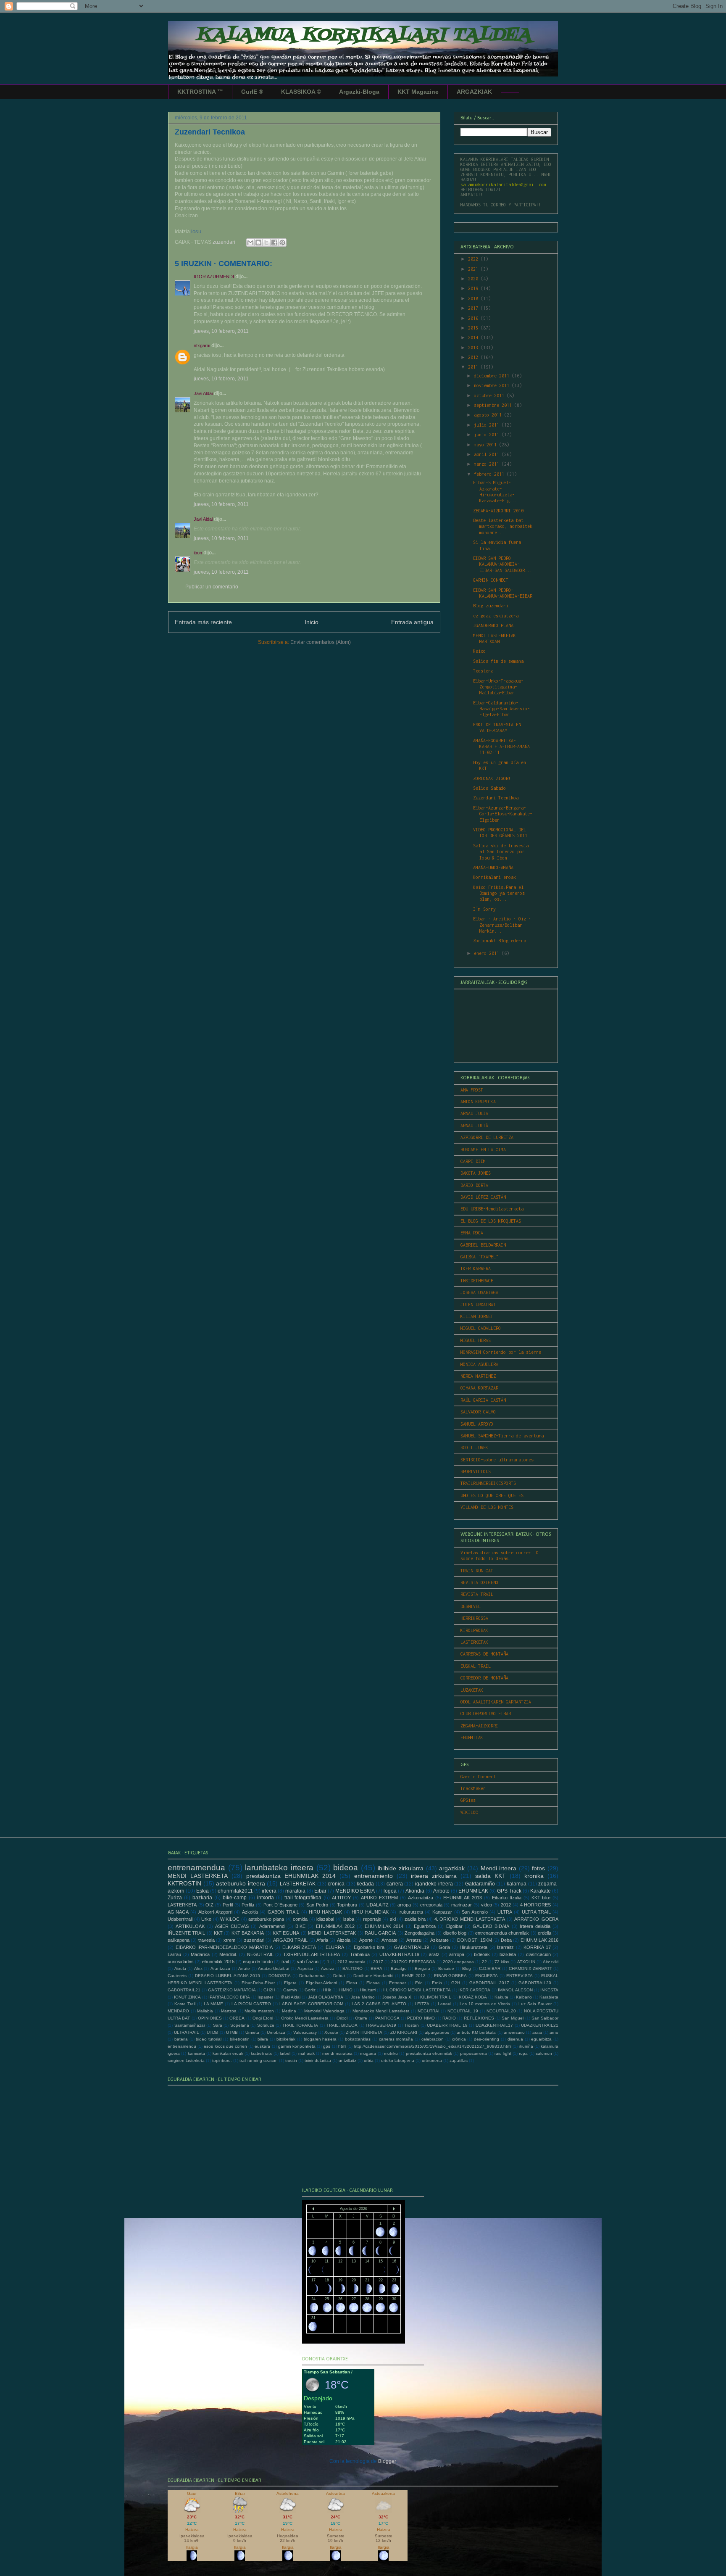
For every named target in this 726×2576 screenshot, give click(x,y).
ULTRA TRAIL (536, 1912)
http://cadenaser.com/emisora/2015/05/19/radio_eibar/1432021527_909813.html (433, 2046)
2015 (474, 328)
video (487, 1905)
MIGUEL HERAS (476, 1340)
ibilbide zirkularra (401, 1868)
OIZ (209, 1905)
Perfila (248, 1905)
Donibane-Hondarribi (373, 1976)
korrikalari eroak (228, 2053)
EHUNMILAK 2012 (335, 1926)
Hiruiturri (368, 1990)
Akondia (415, 1891)
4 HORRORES (536, 1905)
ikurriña (526, 2046)
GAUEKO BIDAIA (491, 1926)
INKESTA (549, 1990)
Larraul (445, 2004)
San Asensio (475, 1912)
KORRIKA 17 (537, 1947)
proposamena (473, 2053)
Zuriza (175, 1898)
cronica (336, 1884)
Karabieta (549, 1997)
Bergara (422, 1968)
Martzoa (229, 2011)
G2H (456, 1983)
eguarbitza (541, 2039)
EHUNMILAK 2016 (539, 1940)
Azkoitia (250, 1912)
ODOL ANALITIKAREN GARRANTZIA (496, 1702)
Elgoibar (454, 1926)
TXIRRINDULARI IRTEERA (312, 1954)
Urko (206, 1919)
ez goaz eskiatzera (496, 616)
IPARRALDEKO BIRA (229, 1997)
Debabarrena (312, 1976)
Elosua (373, 1983)
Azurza (328, 1968)
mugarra (368, 2053)
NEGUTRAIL (260, 1954)
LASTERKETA (182, 1905)
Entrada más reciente (203, 622)
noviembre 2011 (493, 385)
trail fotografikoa (303, 1898)
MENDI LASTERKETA (198, 1876)
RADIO (449, 2018)
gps (327, 2046)
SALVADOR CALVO (478, 1412)
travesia (206, 1940)
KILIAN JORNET (477, 1316)
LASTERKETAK (474, 1642)
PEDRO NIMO (421, 2018)
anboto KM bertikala (476, 2032)
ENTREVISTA (520, 1976)
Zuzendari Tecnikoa (496, 798)
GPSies (468, 1800)
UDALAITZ (377, 1905)
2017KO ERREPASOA (413, 1962)
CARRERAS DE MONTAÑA (484, 1654)
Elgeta (290, 1983)
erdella (544, 1933)
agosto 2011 (489, 415)
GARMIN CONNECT (491, 580)
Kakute (501, 1997)
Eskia (203, 1891)
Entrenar (397, 1983)
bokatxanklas (358, 2039)
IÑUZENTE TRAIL (186, 1933)
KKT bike (541, 1898)
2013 (474, 348)
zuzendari (224, 242)
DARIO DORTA (474, 1185)
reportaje (372, 1919)
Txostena (483, 671)
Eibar (320, 1891)
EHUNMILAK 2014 (384, 1926)
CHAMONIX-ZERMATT (530, 1968)
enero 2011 (488, 953)
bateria (181, 2039)
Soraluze (266, 2025)
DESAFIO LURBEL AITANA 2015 (228, 1976)
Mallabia (205, 2011)
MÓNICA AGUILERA (479, 1364)
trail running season (259, 2061)
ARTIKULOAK (190, 1926)
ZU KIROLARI (404, 2032)
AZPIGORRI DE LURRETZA (487, 1137)
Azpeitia (305, 1968)
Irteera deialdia (535, 1926)
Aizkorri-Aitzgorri (215, 1912)
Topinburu (347, 1905)
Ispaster (265, 1997)
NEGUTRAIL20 (501, 2011)
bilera (263, 2039)
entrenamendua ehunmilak (502, 1933)
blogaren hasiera (320, 2039)
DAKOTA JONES (476, 1173)
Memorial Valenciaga (324, 2011)
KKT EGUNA (286, 1933)
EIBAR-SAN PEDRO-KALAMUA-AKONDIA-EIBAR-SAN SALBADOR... (503, 564)
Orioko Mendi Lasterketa (305, 2018)
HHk (327, 1990)
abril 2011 (488, 454)
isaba (349, 1919)
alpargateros (437, 2032)
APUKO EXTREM (379, 1898)
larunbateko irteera (279, 1868)
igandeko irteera (434, 1884)
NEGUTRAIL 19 (463, 2011)
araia (537, 2032)
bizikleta (508, 1954)
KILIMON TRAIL (436, 1997)
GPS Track (509, 1891)
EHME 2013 (414, 1976)
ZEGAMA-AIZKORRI (479, 1726)
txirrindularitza (318, 2061)
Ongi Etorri (263, 2018)
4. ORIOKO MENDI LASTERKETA (470, 1919)
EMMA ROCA (472, 1233)
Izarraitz (505, 1947)
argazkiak (452, 1868)
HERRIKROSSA (474, 1618)
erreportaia (431, 1905)
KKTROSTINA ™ (200, 92)
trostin (291, 2061)
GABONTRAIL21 (184, 1990)
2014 (474, 337)
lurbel (285, 2053)
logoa (390, 1891)
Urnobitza (276, 2032)
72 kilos (502, 1962)
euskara (262, 2046)
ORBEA (237, 2018)
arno (554, 2032)
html (342, 2046)
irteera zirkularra (434, 1876)
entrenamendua (196, 1868)
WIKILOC (469, 1812)
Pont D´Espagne (280, 1905)
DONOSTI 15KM (474, 1940)
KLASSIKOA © (301, 92)
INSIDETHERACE (477, 1281)
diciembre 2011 (493, 376)
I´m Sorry (484, 909)
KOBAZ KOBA (473, 1997)
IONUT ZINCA (187, 1997)
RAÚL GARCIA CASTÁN (483, 1400)
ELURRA (335, 1947)
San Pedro (317, 1905)
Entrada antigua (412, 622)
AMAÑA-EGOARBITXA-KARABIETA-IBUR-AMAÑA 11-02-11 (501, 747)
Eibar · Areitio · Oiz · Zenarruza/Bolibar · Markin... (502, 925)
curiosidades (181, 1962)
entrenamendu (182, 2046)
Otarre (361, 2018)
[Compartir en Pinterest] (282, 243)
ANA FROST (472, 1090)
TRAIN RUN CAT (477, 1571)
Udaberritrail (180, 1919)
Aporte (366, 1940)
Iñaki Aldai (291, 1997)
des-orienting (487, 2039)
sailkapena (179, 1940)
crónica (459, 2039)
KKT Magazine (418, 92)
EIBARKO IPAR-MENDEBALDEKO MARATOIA (224, 1947)
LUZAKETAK (472, 1690)
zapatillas (459, 2061)
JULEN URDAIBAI (478, 1305)
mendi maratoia (337, 2053)
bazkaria (202, 1898)
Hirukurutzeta (473, 1947)
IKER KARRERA (476, 1268)
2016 (474, 318)
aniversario (514, 2032)
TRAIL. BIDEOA (342, 2025)
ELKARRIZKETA (299, 1947)
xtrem (229, 1940)
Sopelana (240, 2025)
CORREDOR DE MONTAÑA (484, 1678)
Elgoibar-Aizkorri (321, 1983)
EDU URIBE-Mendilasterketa (492, 1209)
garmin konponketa (297, 2046)
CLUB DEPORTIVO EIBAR (486, 1714)
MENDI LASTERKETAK (332, 1933)
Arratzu (414, 1940)
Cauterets (177, 1976)
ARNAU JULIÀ (474, 1126)
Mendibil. (228, 1954)
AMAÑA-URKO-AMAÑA (493, 867)
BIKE (300, 1926)
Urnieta (252, 2032)
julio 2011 (488, 425)
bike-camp (235, 1898)
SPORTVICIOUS (476, 1471)
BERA (376, 1968)
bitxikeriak (286, 2039)
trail (285, 1962)
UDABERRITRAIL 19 (447, 2025)
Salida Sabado (489, 788)
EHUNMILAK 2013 (463, 1898)
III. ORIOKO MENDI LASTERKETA (417, 1990)
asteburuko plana (266, 1919)
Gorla (444, 1947)
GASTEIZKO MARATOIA (232, 1990)
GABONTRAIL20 (535, 1983)
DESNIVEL (471, 1606)
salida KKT (491, 1876)
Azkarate (439, 1940)
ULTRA (505, 1912)
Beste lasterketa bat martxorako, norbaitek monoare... (503, 526)
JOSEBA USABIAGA (479, 1292)
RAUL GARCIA (380, 1933)
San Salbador (545, 2018)
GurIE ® (252, 92)
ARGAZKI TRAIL (290, 1940)
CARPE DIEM (473, 1161)
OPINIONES (210, 2018)
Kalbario (524, 1997)
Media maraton (259, 2011)
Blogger (387, 2461)
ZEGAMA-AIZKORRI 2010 (498, 511)
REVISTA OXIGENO (479, 1582)
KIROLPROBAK (474, 1630)
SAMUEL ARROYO (477, 1424)
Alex (198, 1968)
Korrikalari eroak (495, 877)
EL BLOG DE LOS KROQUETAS (491, 1221)
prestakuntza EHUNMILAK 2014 (291, 1876)
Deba (506, 1940)
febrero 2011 (490, 474)
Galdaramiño (480, 1884)
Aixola (180, 1968)
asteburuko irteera (241, 1883)
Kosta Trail (185, 2004)
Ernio (437, 1983)
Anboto (441, 1891)
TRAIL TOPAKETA (300, 2025)
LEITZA (422, 2004)
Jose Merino (363, 1997)
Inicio (312, 622)
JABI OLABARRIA (326, 1997)
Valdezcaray (305, 2032)
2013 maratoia (351, 1962)
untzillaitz (347, 2061)
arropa (404, 1905)
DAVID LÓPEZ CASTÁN (483, 1197)
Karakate (541, 1891)
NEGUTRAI (429, 2011)
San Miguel (513, 2018)
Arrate (244, 1968)
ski (393, 1919)
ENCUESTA (487, 1976)
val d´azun (308, 1962)
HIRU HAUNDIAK (370, 1912)
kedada (365, 1884)
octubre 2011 (490, 395)
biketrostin (240, 2039)
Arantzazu (220, 1968)
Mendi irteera (499, 1868)
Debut (339, 1976)
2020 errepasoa (458, 1962)
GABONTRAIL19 (412, 1947)
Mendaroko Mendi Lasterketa (381, 2011)
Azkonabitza (421, 1898)
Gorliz (310, 1990)
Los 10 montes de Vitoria (485, 2004)
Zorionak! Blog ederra (500, 941)
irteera (269, 1891)
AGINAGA (178, 1912)
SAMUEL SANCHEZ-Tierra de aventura (502, 1436)
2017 (474, 308)
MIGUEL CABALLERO (481, 1328)
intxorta (266, 1898)
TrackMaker (473, 1788)
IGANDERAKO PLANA (493, 625)
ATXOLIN (526, 1962)
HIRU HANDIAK (325, 1912)
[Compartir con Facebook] (274, 243)
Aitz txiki (551, 1962)
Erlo (419, 1983)
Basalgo (399, 1968)
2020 (474, 279)
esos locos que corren (225, 2046)
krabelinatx (261, 2053)
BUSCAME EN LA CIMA (483, 1150)
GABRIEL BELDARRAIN (483, 1245)
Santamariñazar (190, 2025)
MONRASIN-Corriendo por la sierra (501, 1352)
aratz (434, 1954)
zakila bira (415, 1919)
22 (484, 1962)
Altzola (344, 1940)
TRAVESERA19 (381, 2025)
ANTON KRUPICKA (478, 1102)
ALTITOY (341, 1898)
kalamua (517, 1884)
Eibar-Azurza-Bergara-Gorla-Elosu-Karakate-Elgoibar (503, 814)
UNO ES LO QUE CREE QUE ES (492, 1495)
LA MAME (213, 2004)
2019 (474, 288)
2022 (474, 259)
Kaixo (479, 651)
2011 (474, 367)
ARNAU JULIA (474, 1113)
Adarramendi (272, 1926)
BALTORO (352, 1968)
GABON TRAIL (283, 1912)
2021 (474, 269)
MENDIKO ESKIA (355, 1891)
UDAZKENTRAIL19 (399, 1954)
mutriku (391, 2053)
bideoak (482, 1954)
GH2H (269, 1990)
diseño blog (455, 1933)
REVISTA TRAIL (477, 1594)
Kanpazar (442, 1912)
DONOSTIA (280, 1976)
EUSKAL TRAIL (476, 1666)
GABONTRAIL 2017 (489, 1983)
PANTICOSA (387, 2018)
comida (300, 1919)
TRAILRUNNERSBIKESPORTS (488, 1483)
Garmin (290, 1990)
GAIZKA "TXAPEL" (479, 1257)
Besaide (446, 1968)
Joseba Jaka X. (397, 1997)
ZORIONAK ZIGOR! (492, 778)
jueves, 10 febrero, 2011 (221, 331)
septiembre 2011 (494, 405)
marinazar (462, 1905)
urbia (369, 2061)
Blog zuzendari (491, 606)
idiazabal (325, 1919)
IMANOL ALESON (515, 1990)
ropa (523, 2053)
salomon (544, 2053)
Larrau (174, 1954)
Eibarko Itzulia (507, 1898)
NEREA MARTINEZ (478, 1376)
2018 (474, 298)
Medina (289, 2011)
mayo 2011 (487, 445)
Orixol (342, 2018)
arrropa (457, 1954)
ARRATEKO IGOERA (537, 1919)
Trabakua (360, 1954)
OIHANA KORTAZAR (479, 1388)
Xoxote (331, 2032)
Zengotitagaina (420, 1933)
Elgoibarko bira (369, 1947)
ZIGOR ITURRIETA (364, 2032)
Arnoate (389, 1940)
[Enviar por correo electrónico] (250, 243)
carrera (395, 1884)
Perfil (228, 1905)
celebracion (433, 2039)
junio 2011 (488, 435)
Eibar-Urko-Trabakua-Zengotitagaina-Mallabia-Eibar (498, 687)
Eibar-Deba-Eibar (258, 1983)
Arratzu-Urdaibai (274, 1968)
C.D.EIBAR (490, 1968)
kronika (534, 1876)
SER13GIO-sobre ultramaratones (497, 1460)
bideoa (346, 1868)
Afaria (322, 1940)
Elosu (352, 1983)
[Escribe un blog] (258, 243)
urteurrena (432, 2061)
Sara (218, 2025)
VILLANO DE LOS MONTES (487, 1507)
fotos (538, 1868)
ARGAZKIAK (474, 92)
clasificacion (538, 1954)
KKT (218, 1933)
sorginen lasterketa (186, 2061)
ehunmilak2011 (235, 1891)
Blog (467, 1968)
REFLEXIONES (479, 2018)
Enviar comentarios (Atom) (321, 642)
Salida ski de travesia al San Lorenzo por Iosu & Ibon (501, 852)
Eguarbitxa (425, 1926)
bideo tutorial (209, 2039)
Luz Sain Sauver (535, 2004)
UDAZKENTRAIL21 (540, 2025)
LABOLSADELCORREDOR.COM (311, 2004)
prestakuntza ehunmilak (429, 2053)
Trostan (412, 2025)
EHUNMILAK (472, 1738)
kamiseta (196, 2053)
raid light (503, 2053)
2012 (474, 357)
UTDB (212, 2032)
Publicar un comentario (212, 587)
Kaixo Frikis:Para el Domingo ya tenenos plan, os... (499, 893)
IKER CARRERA (474, 1990)
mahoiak (306, 2053)
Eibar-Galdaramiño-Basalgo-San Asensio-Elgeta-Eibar (501, 709)
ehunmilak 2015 (218, 1962)
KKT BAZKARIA (248, 1933)
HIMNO (346, 1990)
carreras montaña (396, 2039)
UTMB (232, 2032)
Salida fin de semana (498, 661)
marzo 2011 (488, 464)
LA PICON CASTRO (251, 2004)
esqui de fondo (258, 1962)
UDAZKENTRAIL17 (494, 2025)
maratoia (295, 1891)
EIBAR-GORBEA (450, 1976)
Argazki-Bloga (359, 92)
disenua (515, 2039)
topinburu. (222, 2061)
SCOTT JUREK (474, 1448)
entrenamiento (374, 1876)
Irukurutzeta (411, 1912)
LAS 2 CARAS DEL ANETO (379, 2004)
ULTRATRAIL (187, 2032)
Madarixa (200, 1954)
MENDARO (178, 2011)
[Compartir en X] (266, 243)
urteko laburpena (398, 2061)
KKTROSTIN (184, 1883)
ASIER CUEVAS (232, 1926)
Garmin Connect (478, 1777)
